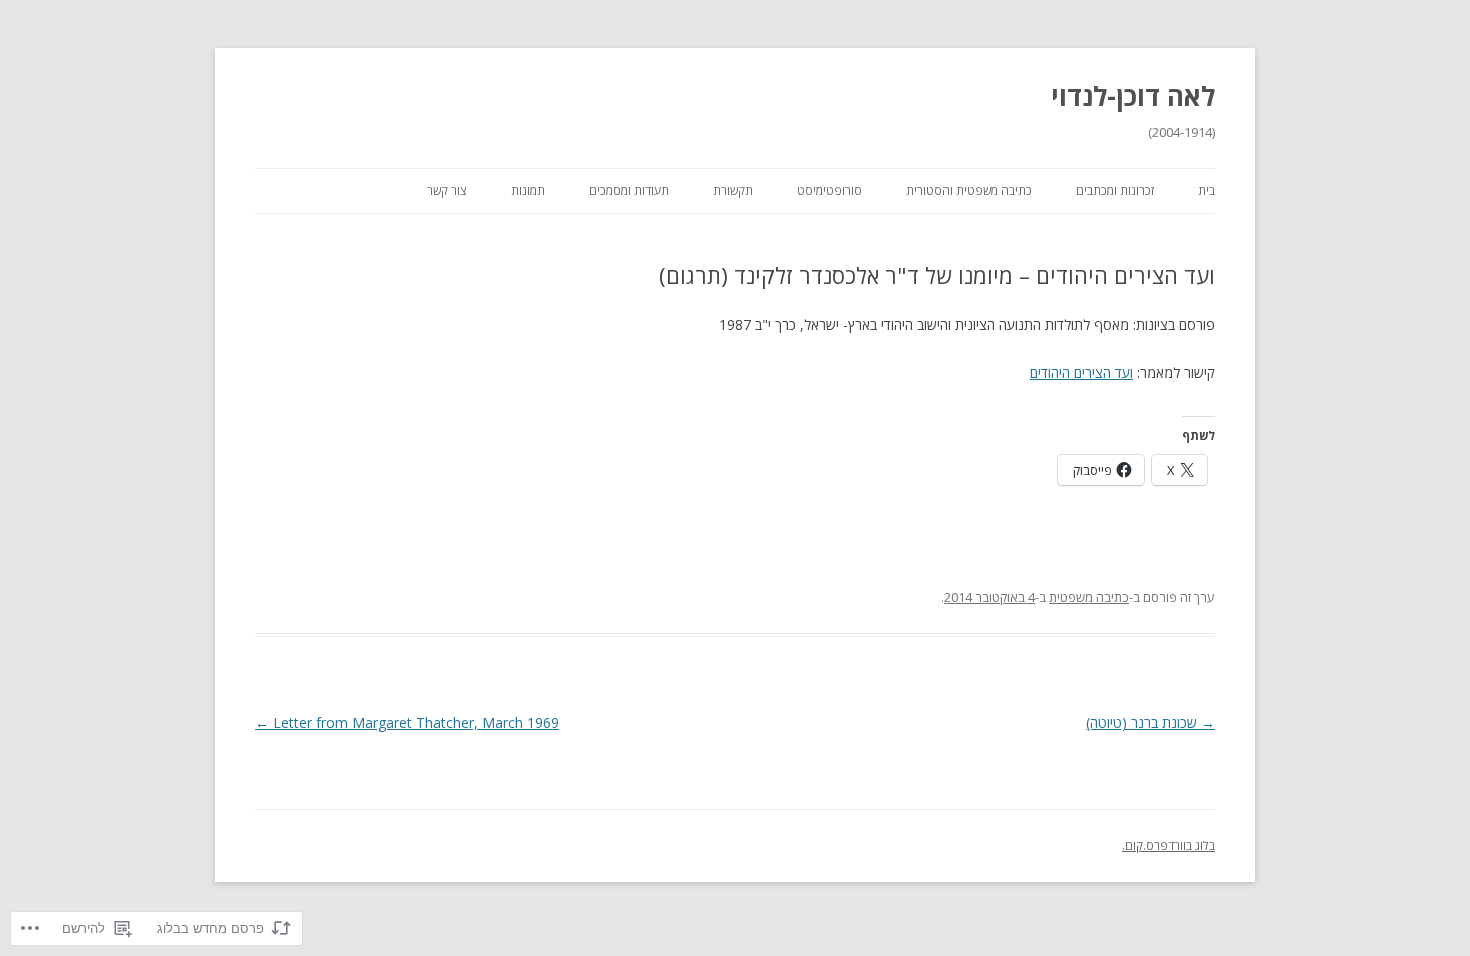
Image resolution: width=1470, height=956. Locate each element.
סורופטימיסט (829, 190)
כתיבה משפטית (1089, 597)
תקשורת (733, 190)
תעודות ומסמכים (629, 190)
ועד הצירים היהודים (1081, 372)
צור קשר (447, 190)
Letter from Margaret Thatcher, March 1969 (407, 722)
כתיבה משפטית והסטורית (969, 190)
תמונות (528, 190)
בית (1206, 190)
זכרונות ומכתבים (1115, 190)
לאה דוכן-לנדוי (1133, 96)
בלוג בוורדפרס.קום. (1168, 845)
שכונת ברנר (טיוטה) (1150, 722)
